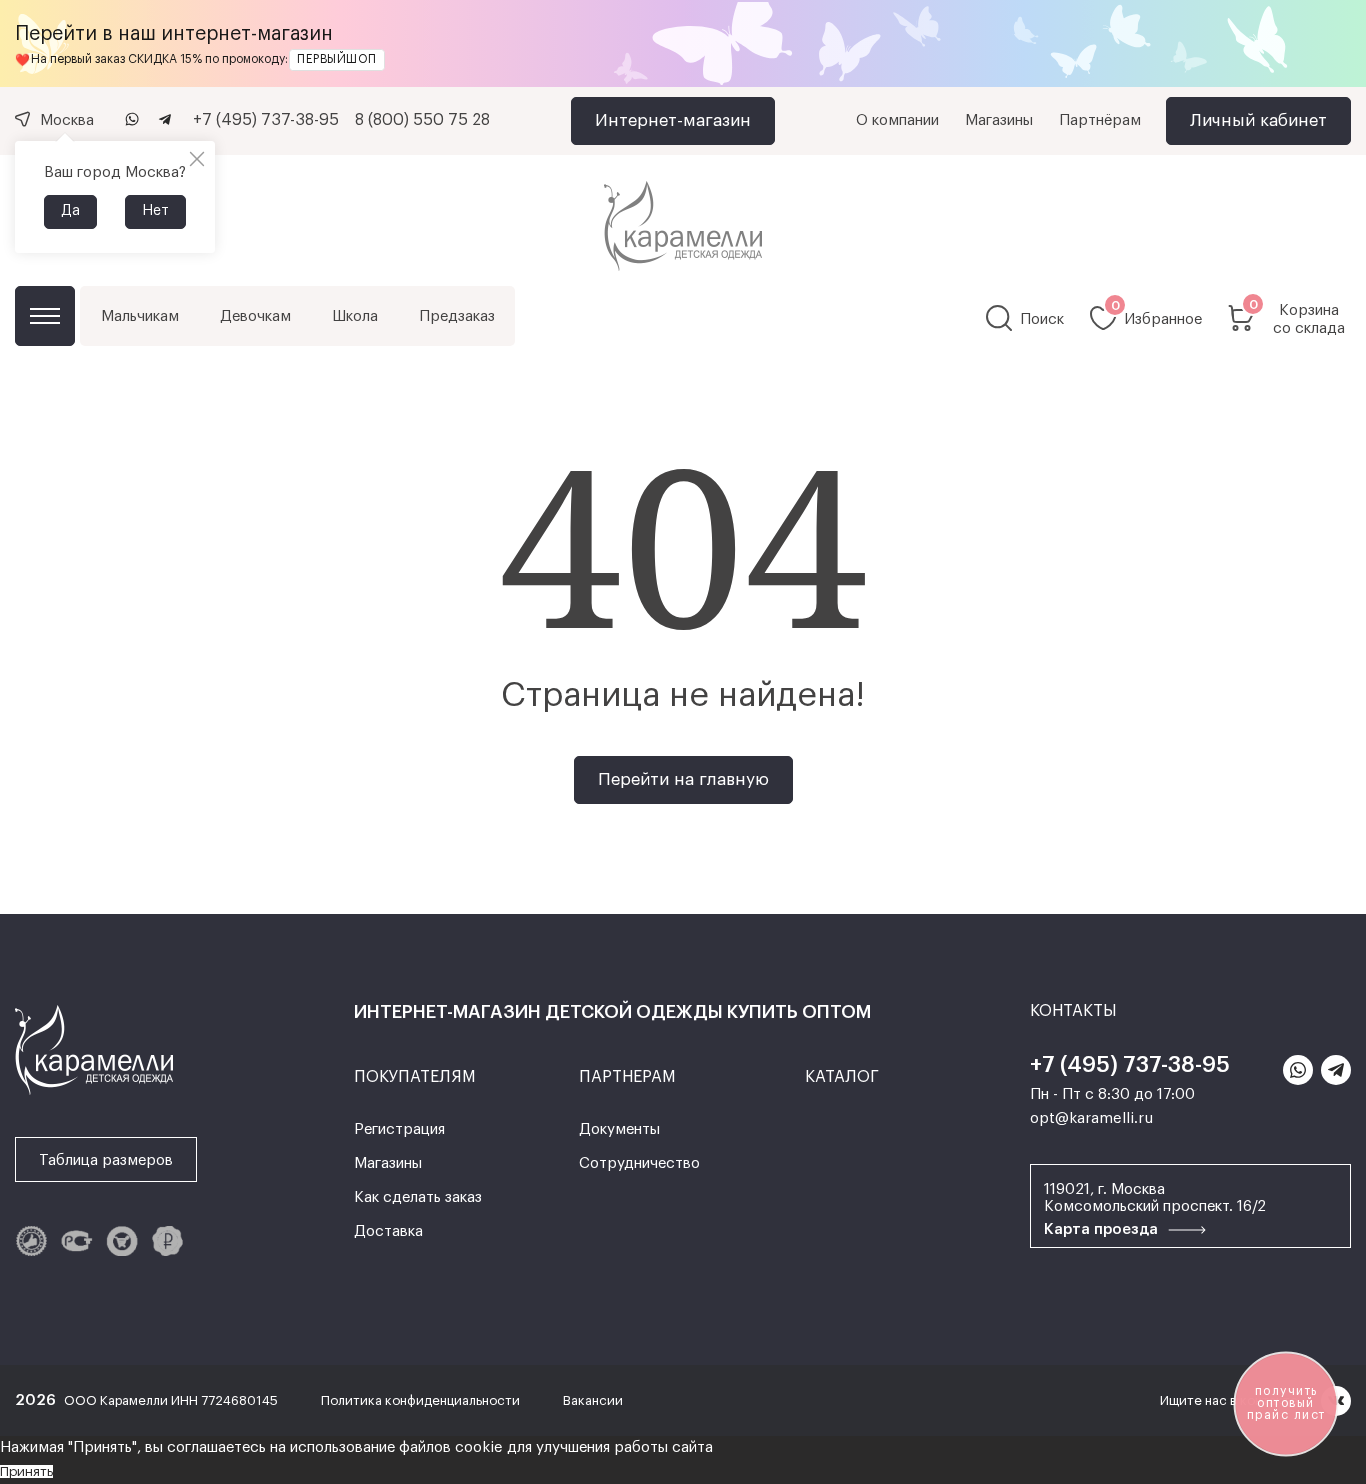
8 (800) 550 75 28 (422, 120)
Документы (619, 1129)
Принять (26, 1471)
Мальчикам (140, 316)
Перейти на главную (683, 779)
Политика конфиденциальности (422, 1400)
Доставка (388, 1231)
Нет (155, 211)
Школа (355, 316)
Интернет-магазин (673, 120)
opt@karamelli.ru (1091, 1118)
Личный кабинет (1258, 120)
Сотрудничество (639, 1163)
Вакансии (593, 1400)
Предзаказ (457, 316)
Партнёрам (1100, 120)
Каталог (45, 316)
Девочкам (255, 316)
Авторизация (683, 877)
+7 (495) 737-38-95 (266, 120)
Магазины (999, 120)
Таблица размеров (106, 1160)
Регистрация (399, 1129)
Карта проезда (1103, 1229)
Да (70, 211)
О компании (897, 120)
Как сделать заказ (418, 1197)
